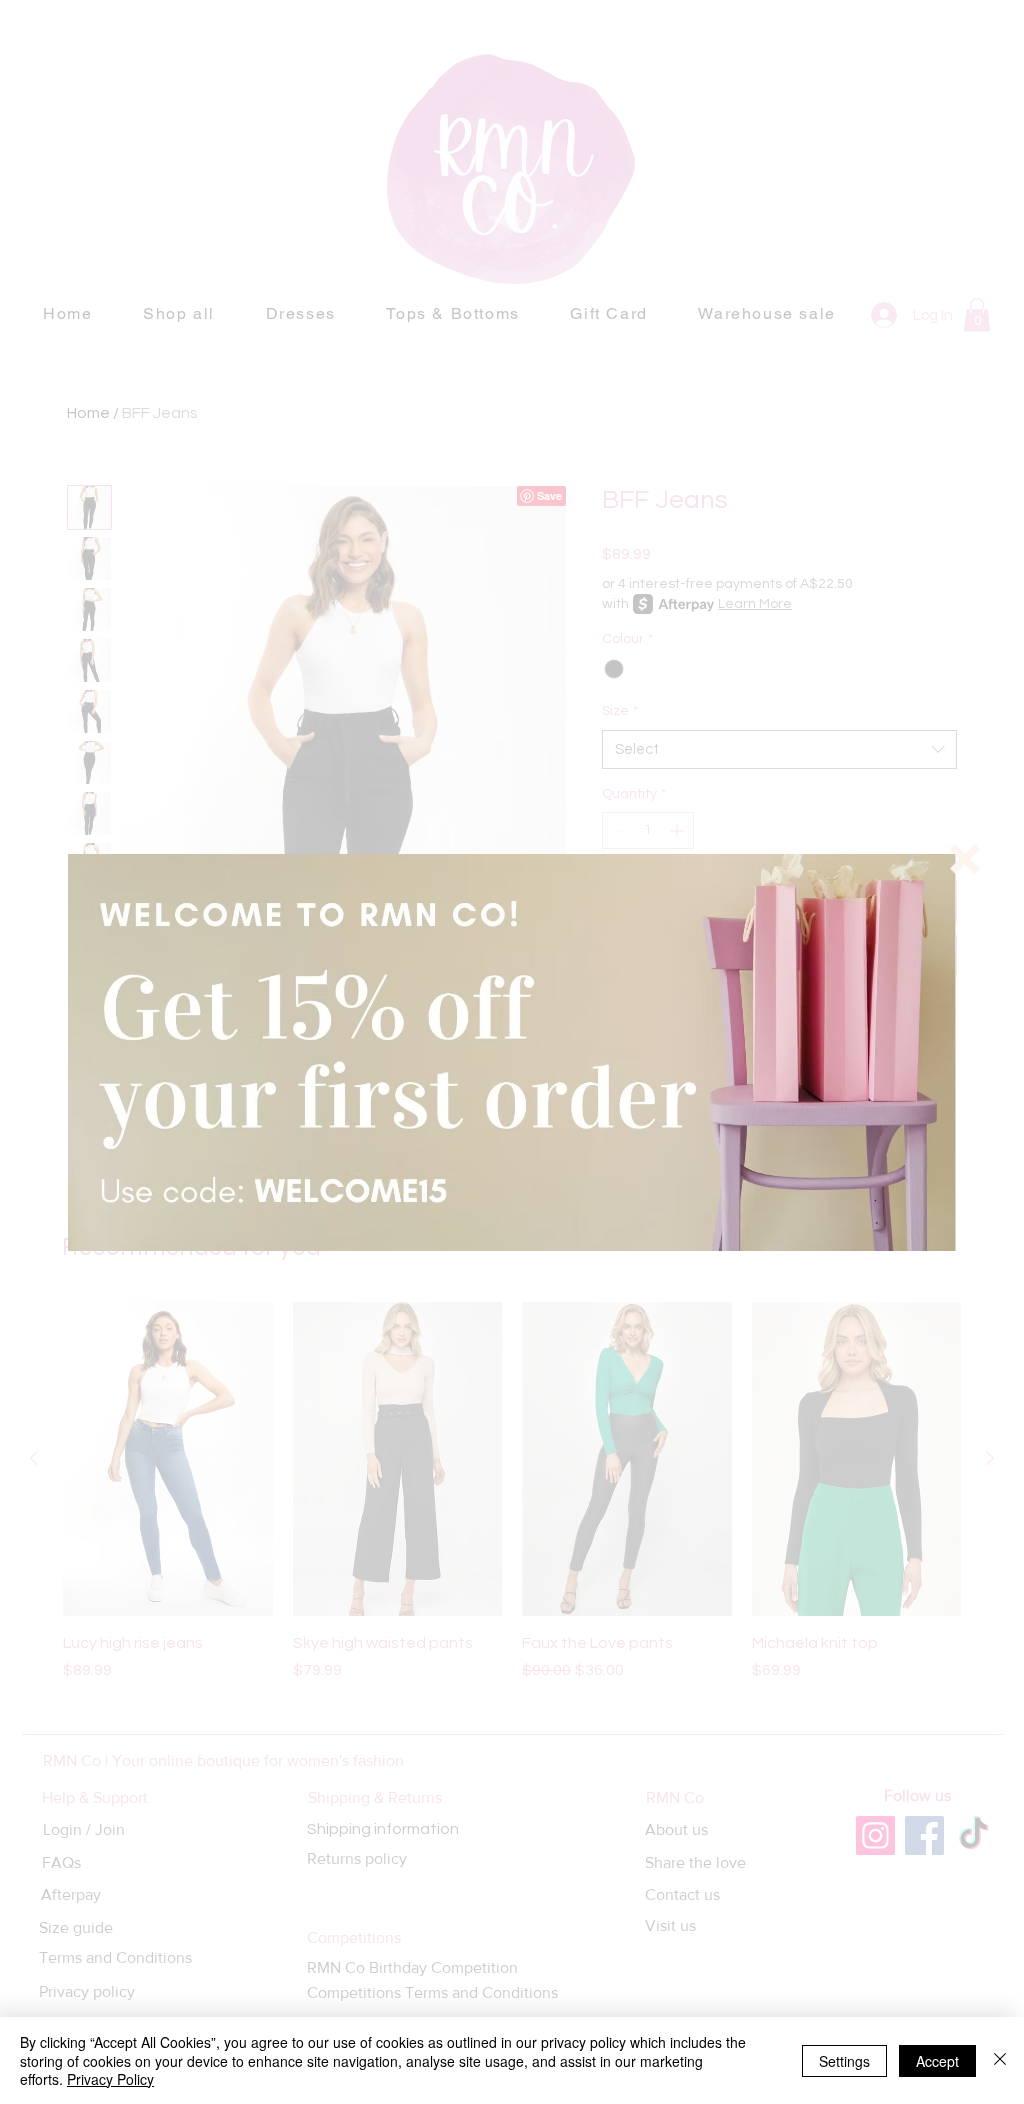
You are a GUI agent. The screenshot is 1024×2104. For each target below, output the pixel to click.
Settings (844, 2061)
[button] (965, 859)
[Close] (1000, 2060)
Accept (937, 2061)
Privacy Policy (110, 2079)
